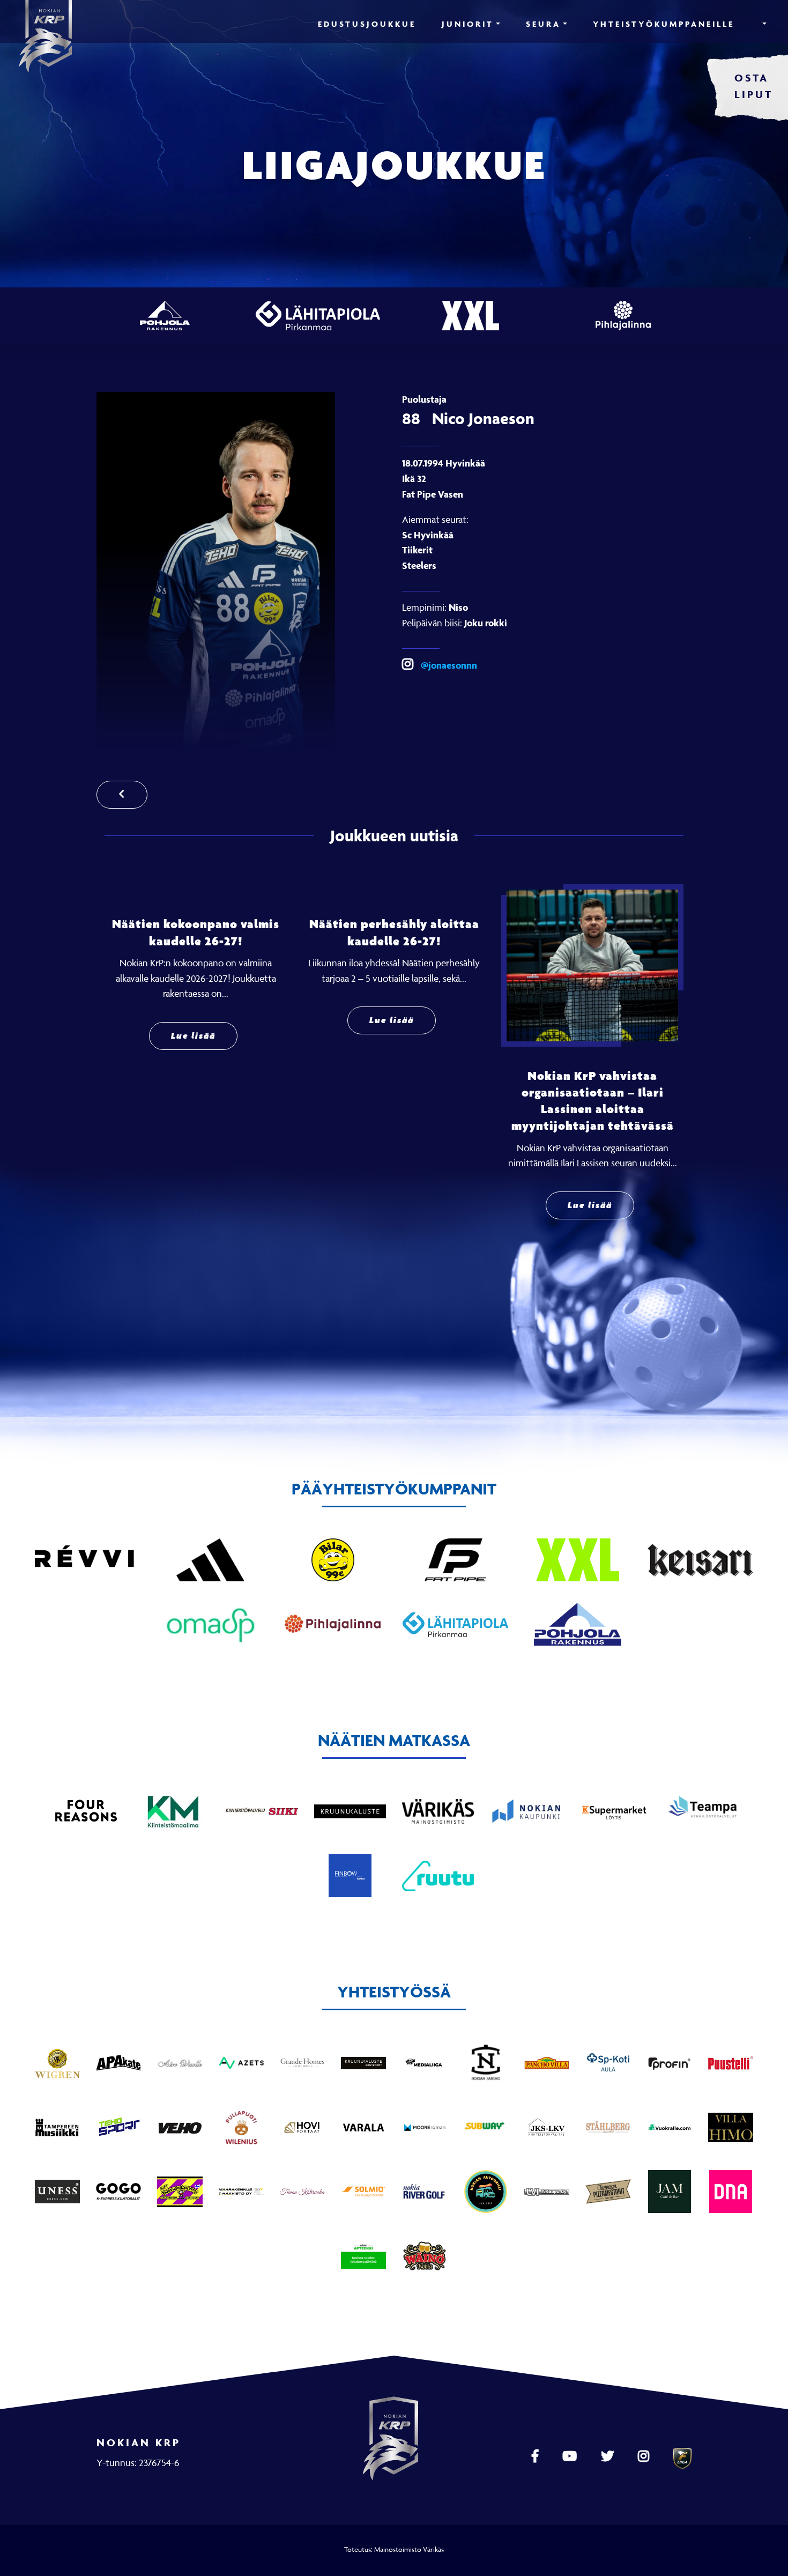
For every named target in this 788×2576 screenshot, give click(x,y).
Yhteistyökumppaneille (664, 24)
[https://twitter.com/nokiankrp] (609, 2456)
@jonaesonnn (448, 665)
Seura (543, 24)
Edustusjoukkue (367, 24)
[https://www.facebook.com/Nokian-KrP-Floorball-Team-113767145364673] (536, 2456)
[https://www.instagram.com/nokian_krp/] (645, 2456)
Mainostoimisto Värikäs (409, 2549)
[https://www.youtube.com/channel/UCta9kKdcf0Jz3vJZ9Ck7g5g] (571, 2456)
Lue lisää (193, 1036)
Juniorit (468, 24)
